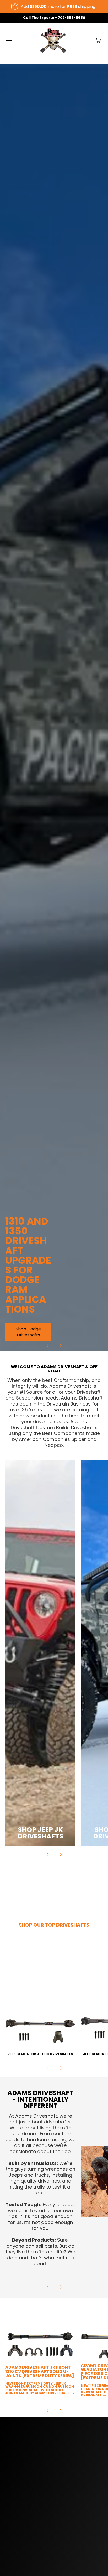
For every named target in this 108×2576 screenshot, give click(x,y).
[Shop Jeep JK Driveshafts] (40, 1653)
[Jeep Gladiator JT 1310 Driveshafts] (40, 2021)
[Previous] (48, 1346)
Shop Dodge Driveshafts (28, 1332)
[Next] (61, 1346)
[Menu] (9, 41)
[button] (98, 41)
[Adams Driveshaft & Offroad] (53, 41)
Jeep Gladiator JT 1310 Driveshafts (40, 2054)
